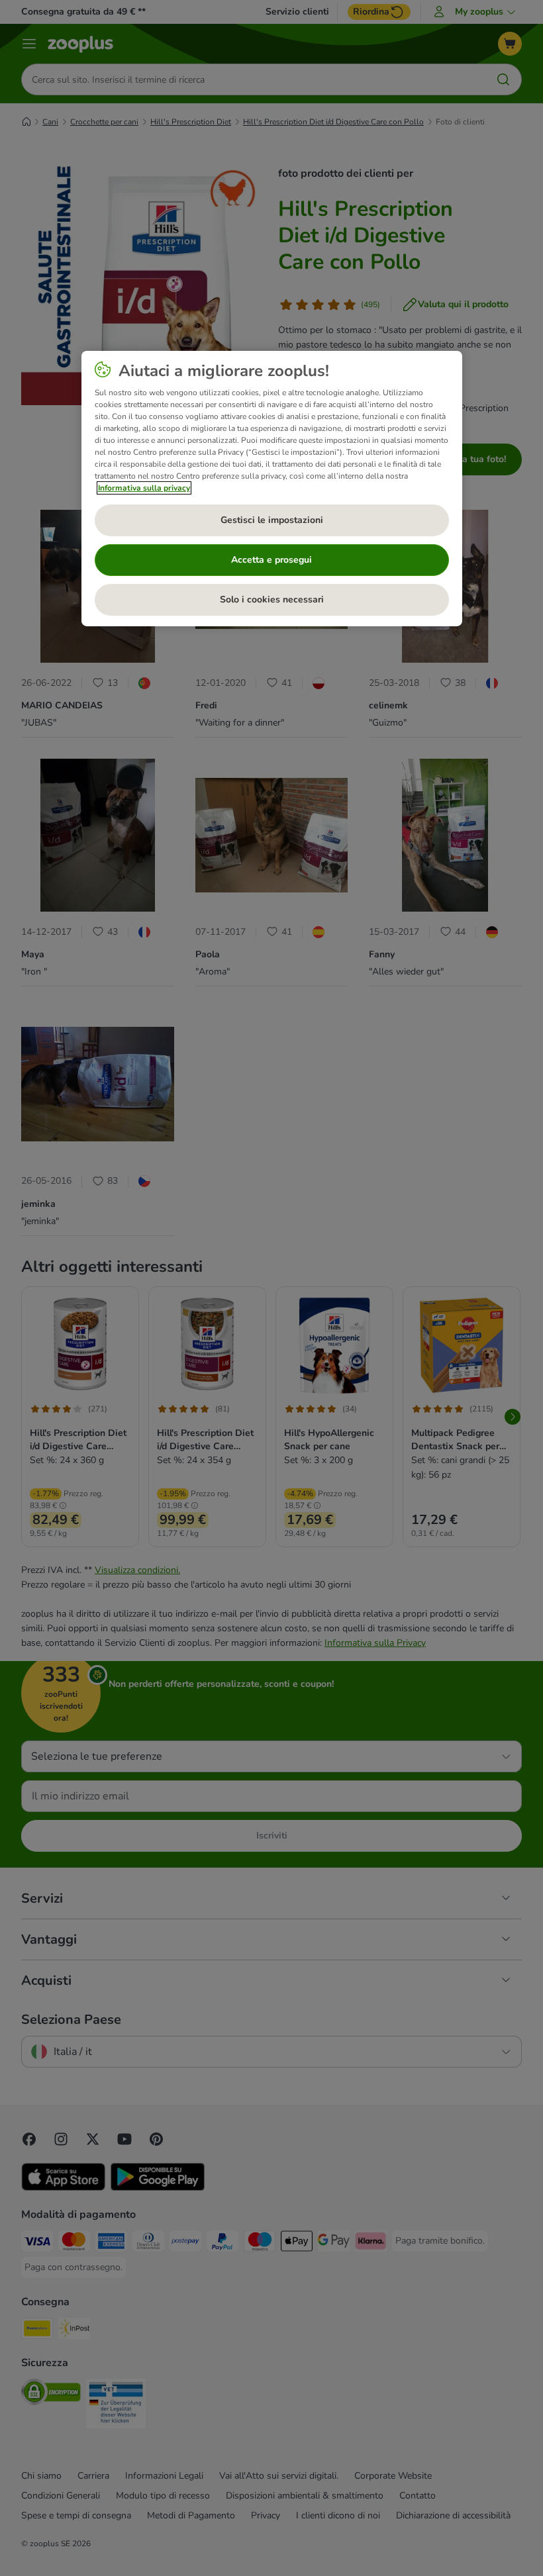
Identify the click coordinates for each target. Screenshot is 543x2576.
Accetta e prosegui (271, 560)
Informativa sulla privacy (144, 488)
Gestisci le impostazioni (272, 520)
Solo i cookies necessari (272, 599)
